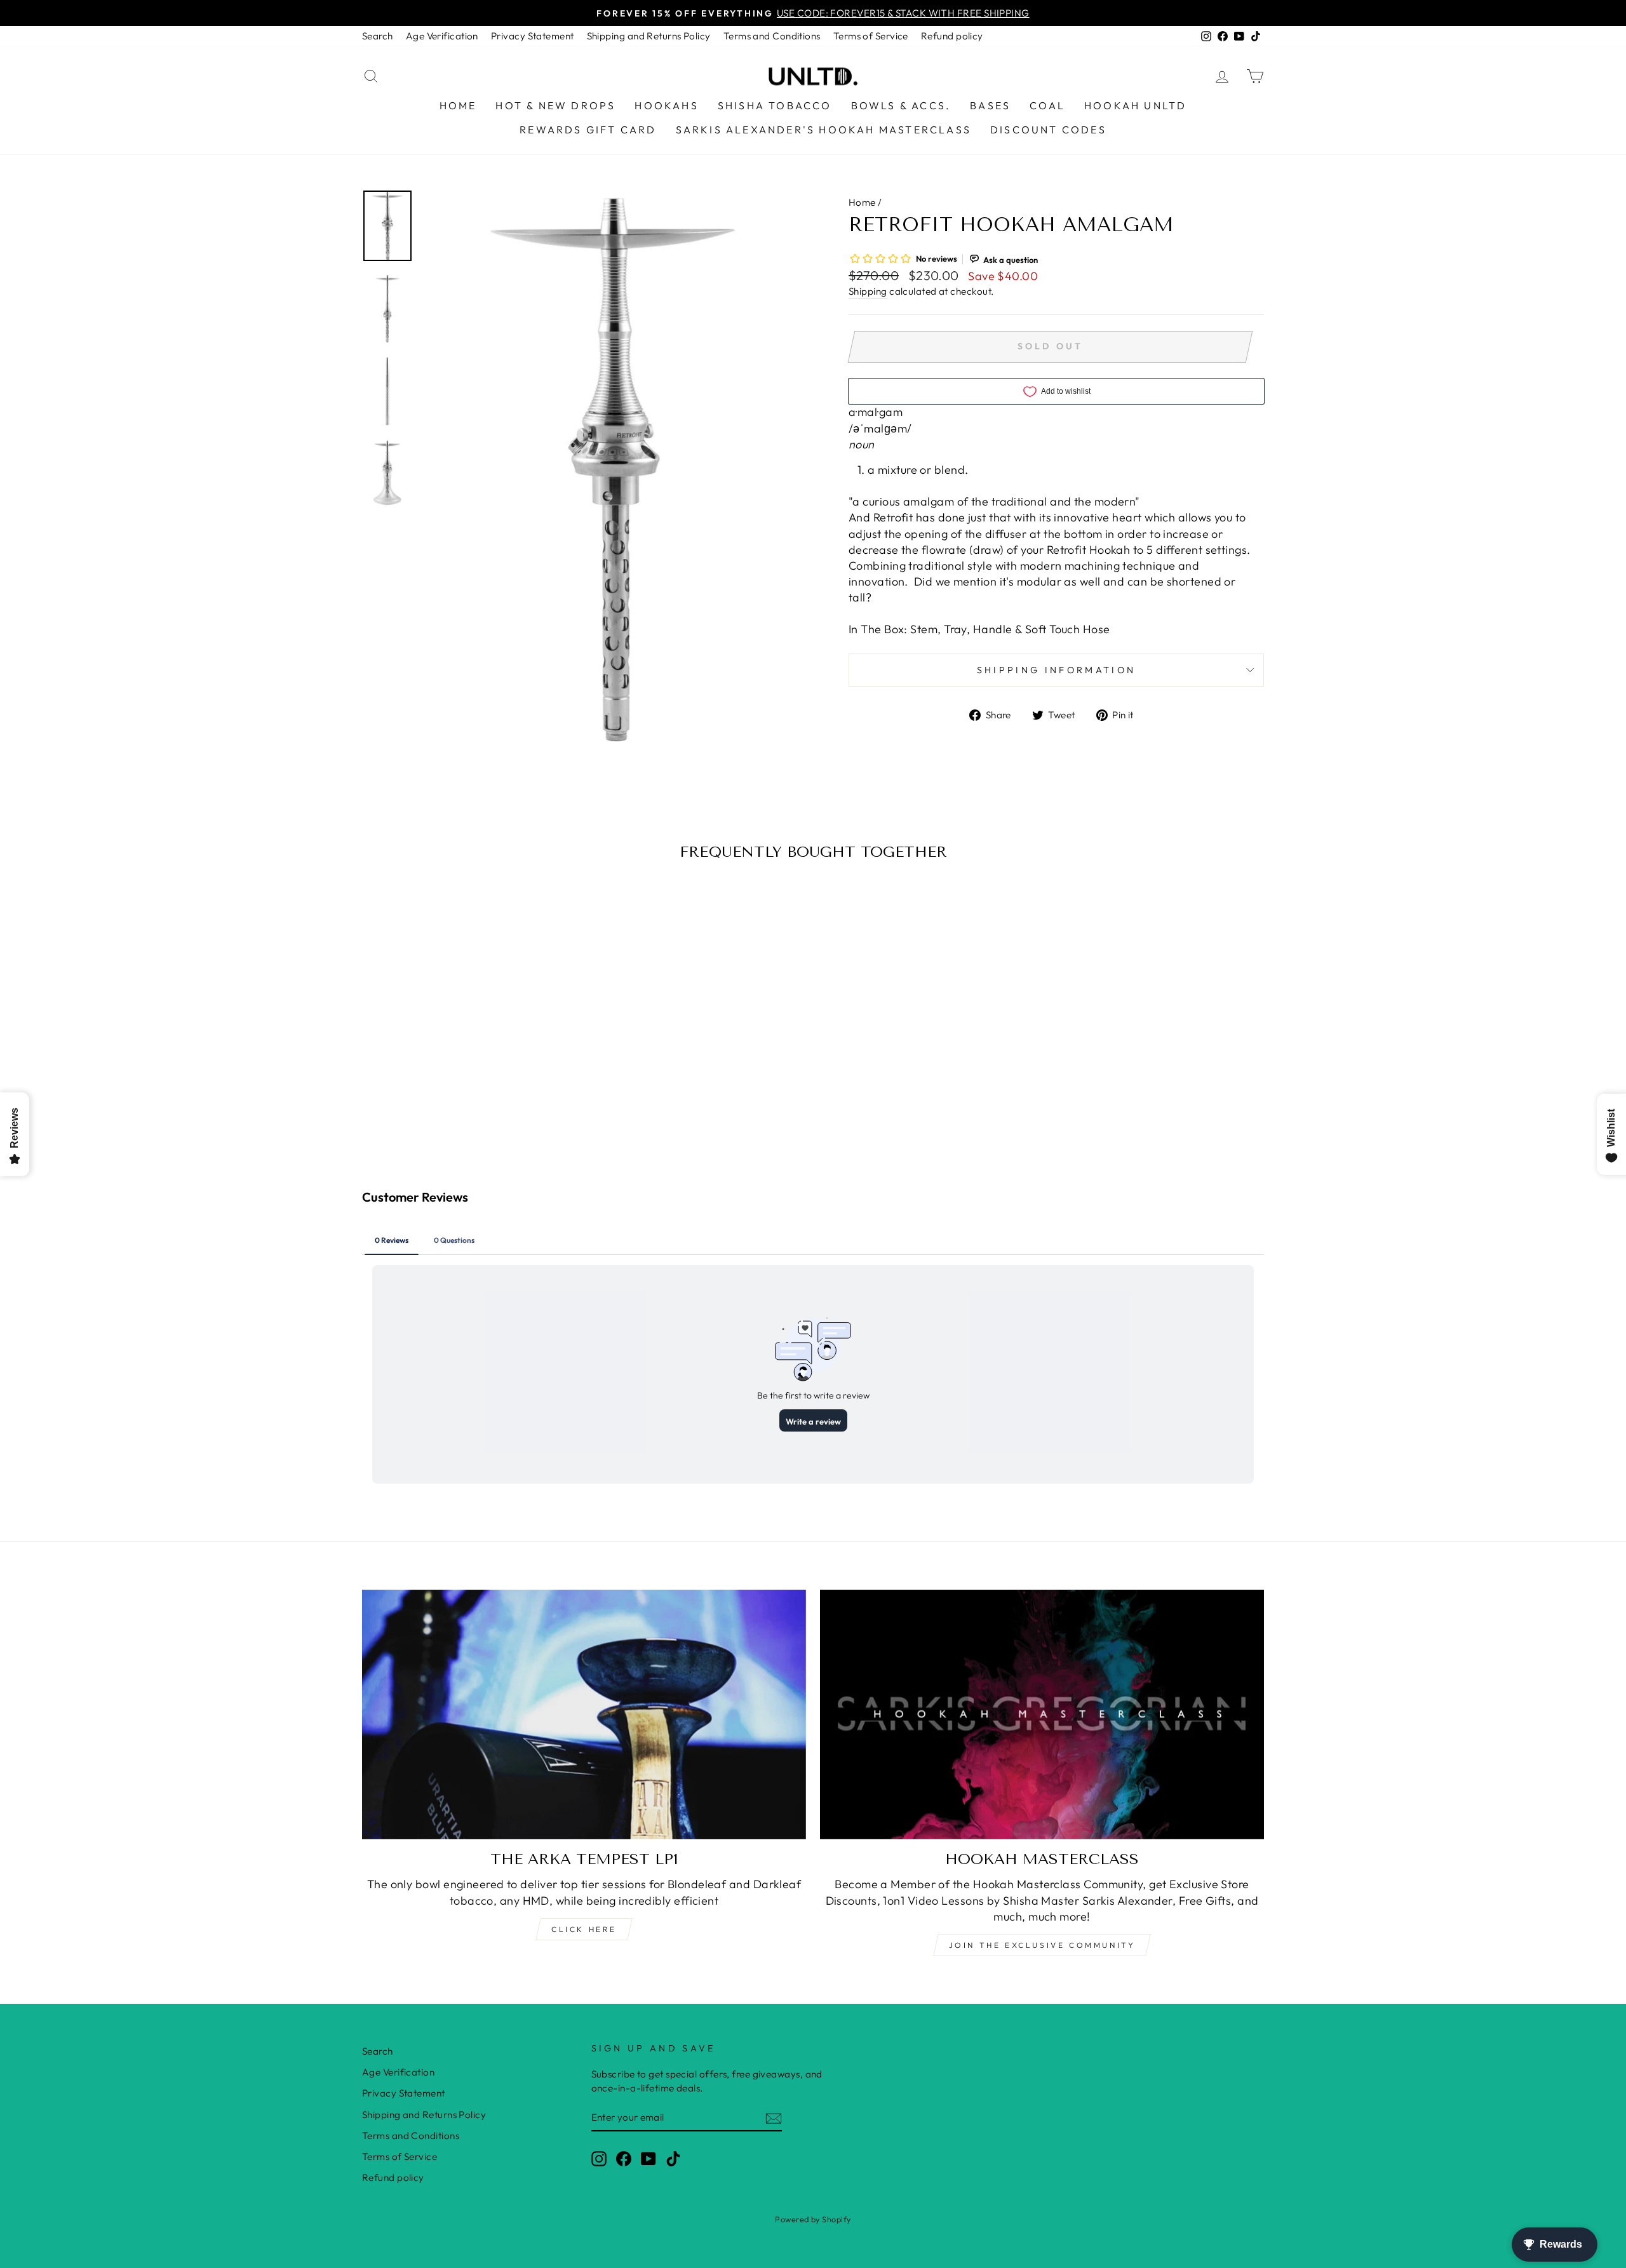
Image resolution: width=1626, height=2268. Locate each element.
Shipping (868, 291)
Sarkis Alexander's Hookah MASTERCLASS (823, 130)
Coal (1047, 105)
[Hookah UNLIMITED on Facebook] (624, 2158)
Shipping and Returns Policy (649, 36)
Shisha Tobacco (775, 105)
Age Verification (442, 36)
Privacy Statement (533, 36)
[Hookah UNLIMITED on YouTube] (648, 2158)
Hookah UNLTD (1135, 105)
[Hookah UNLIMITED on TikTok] (673, 2158)
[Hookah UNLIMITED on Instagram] (599, 2158)
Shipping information (1056, 670)
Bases (990, 105)
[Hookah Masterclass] (1042, 1714)
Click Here (584, 1929)
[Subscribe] (774, 2118)
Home (458, 105)
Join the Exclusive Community (1042, 1945)
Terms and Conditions (772, 36)
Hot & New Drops (555, 105)
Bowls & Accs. (901, 105)
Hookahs (666, 105)
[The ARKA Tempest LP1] (584, 1714)
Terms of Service (871, 36)
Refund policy (952, 36)
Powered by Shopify (813, 2219)
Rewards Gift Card (588, 130)
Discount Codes (1048, 130)
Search (378, 36)
